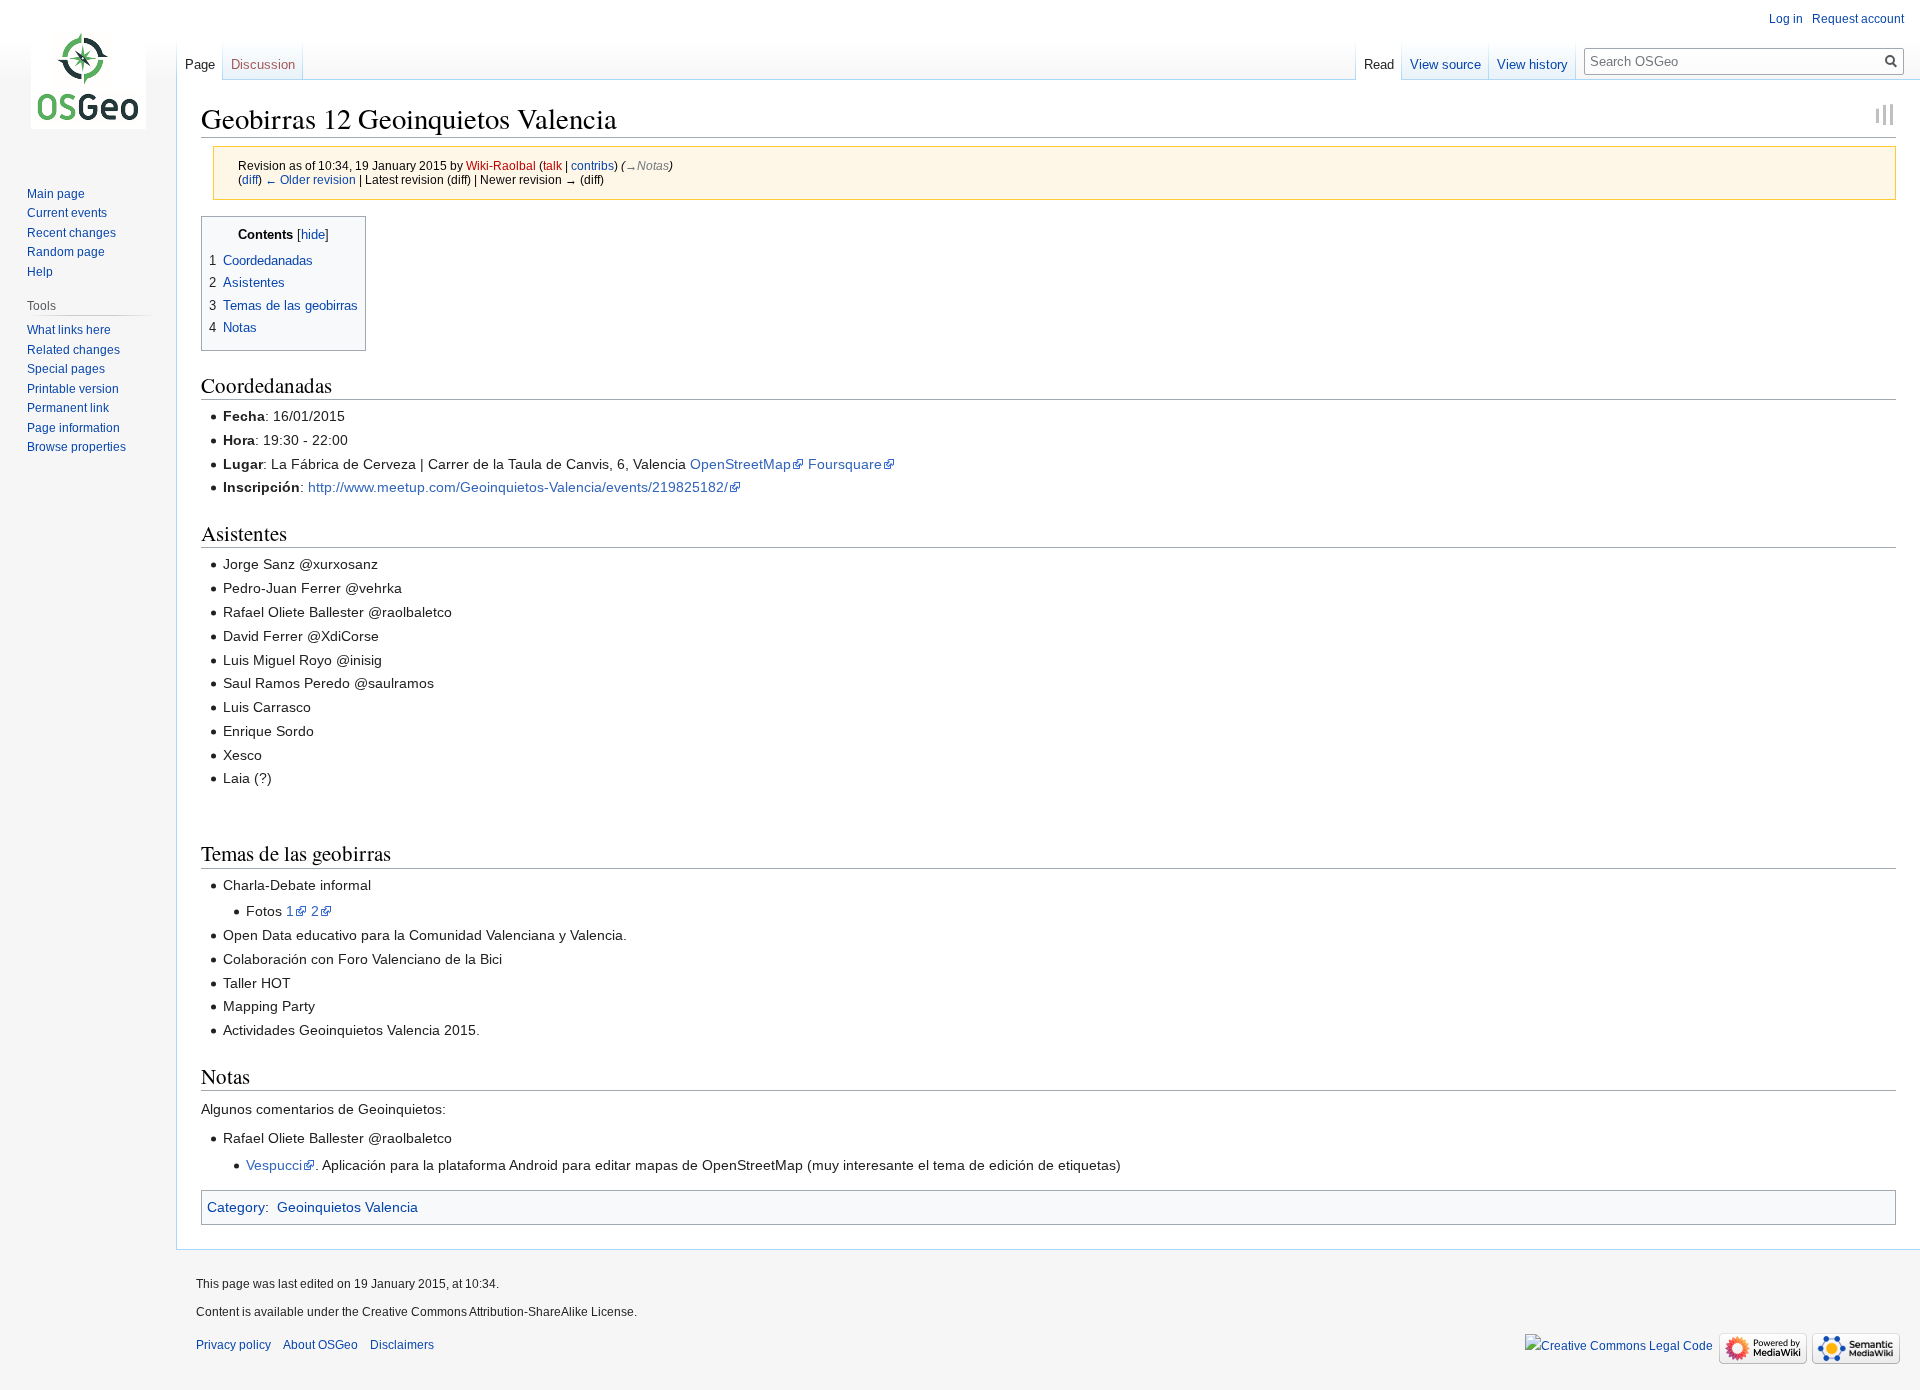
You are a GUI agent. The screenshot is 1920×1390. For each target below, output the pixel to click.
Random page (66, 252)
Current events (67, 213)
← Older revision (310, 179)
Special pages (66, 369)
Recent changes (71, 233)
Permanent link (68, 408)
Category (236, 1207)
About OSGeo (320, 1345)
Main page (56, 194)
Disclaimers (402, 1345)
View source (1445, 64)
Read (1379, 64)
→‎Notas (647, 165)
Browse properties (76, 447)
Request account (1858, 19)
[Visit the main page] (88, 80)
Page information (73, 428)
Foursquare (845, 464)
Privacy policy (233, 1345)
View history (1532, 64)
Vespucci (274, 1165)
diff (250, 179)
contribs (592, 165)
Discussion (263, 64)
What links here (69, 330)
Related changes (73, 350)
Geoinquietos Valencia (347, 1207)
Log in (1786, 19)
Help (40, 272)
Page (200, 64)
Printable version (73, 389)
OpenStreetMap (740, 464)
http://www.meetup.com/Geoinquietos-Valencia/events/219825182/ (518, 487)
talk (552, 165)
